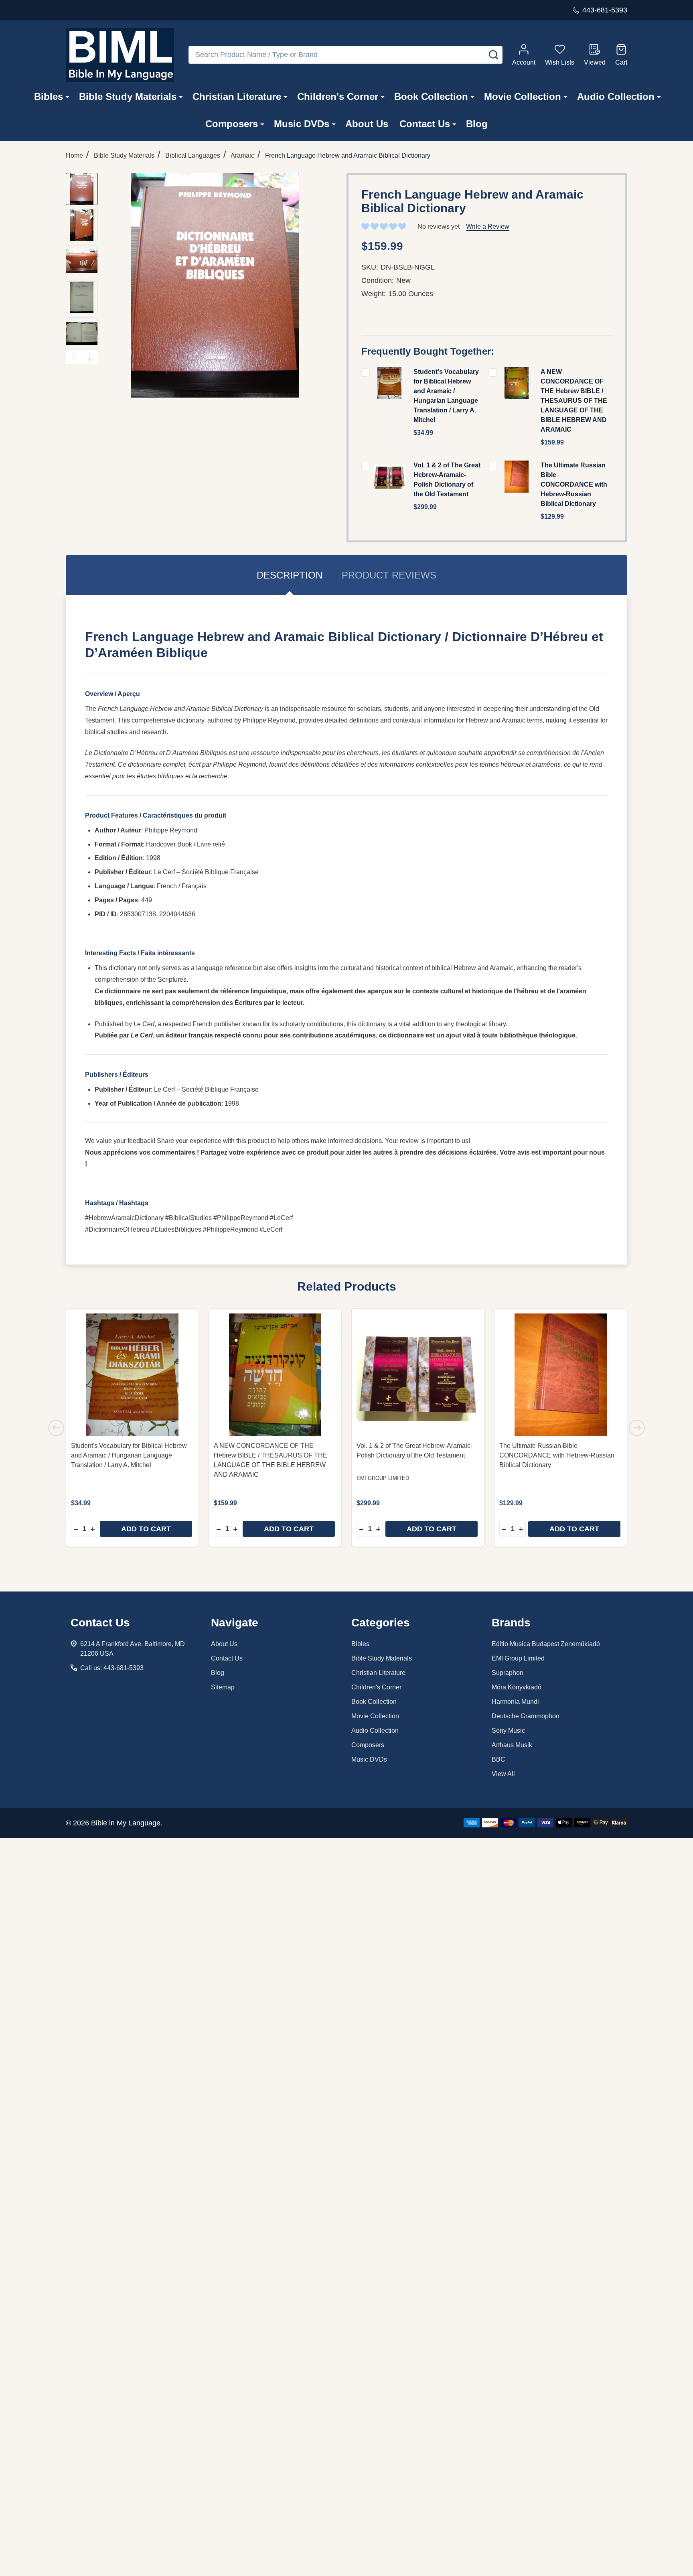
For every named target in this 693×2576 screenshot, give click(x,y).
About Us (367, 124)
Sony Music (508, 1731)
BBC (498, 1759)
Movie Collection (523, 96)
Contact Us (425, 124)
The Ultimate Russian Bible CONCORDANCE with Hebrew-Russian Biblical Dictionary (574, 484)
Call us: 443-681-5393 (112, 1668)
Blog (477, 124)
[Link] (120, 55)
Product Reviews (389, 575)
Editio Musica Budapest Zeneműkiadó (546, 1644)
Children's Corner (338, 96)
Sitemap (223, 1687)
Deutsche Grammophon (526, 1716)
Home (74, 155)
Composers (232, 124)
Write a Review (488, 226)
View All (503, 1774)
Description (290, 575)
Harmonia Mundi (515, 1702)
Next (90, 357)
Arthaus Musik (512, 1745)
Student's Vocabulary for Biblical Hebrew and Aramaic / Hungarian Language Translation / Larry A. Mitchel (129, 1455)
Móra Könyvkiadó (517, 1687)
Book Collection (431, 96)
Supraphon (508, 1673)
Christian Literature (237, 96)
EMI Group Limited (518, 1658)
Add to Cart (146, 1529)
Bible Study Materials (128, 96)
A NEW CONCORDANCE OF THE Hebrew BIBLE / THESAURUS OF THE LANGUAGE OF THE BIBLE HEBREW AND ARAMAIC (574, 401)
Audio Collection (616, 96)
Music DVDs (302, 124)
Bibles (49, 96)
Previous (74, 357)
